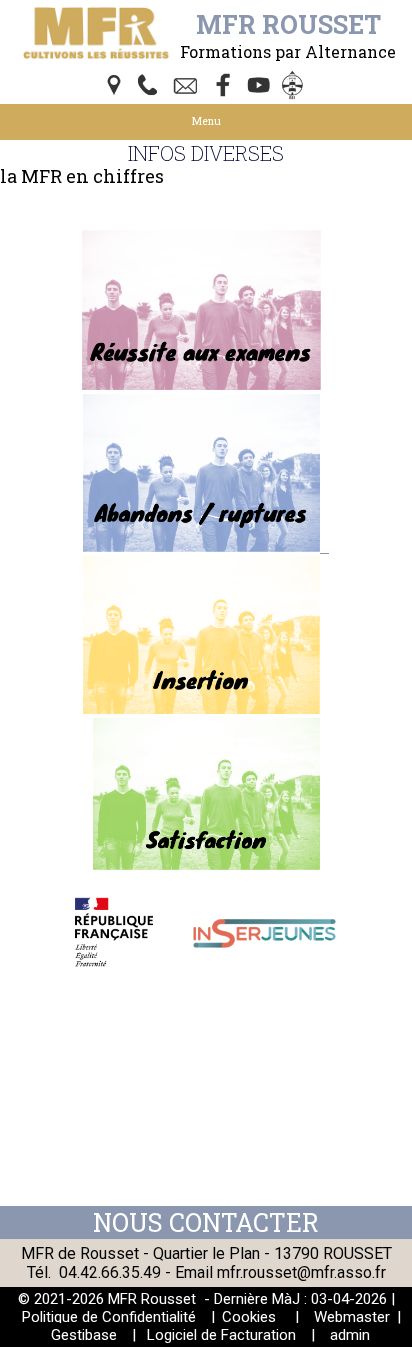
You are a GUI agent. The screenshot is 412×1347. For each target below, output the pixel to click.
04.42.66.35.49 (110, 1272)
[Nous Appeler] (152, 87)
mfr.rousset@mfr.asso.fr (301, 1272)
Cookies (249, 1317)
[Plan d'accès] (116, 87)
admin (350, 1335)
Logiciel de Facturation (221, 1335)
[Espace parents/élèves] (296, 87)
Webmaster (352, 1317)
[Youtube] (260, 87)
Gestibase (84, 1335)
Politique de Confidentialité (109, 1317)
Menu (206, 121)
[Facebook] (224, 87)
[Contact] (188, 87)
